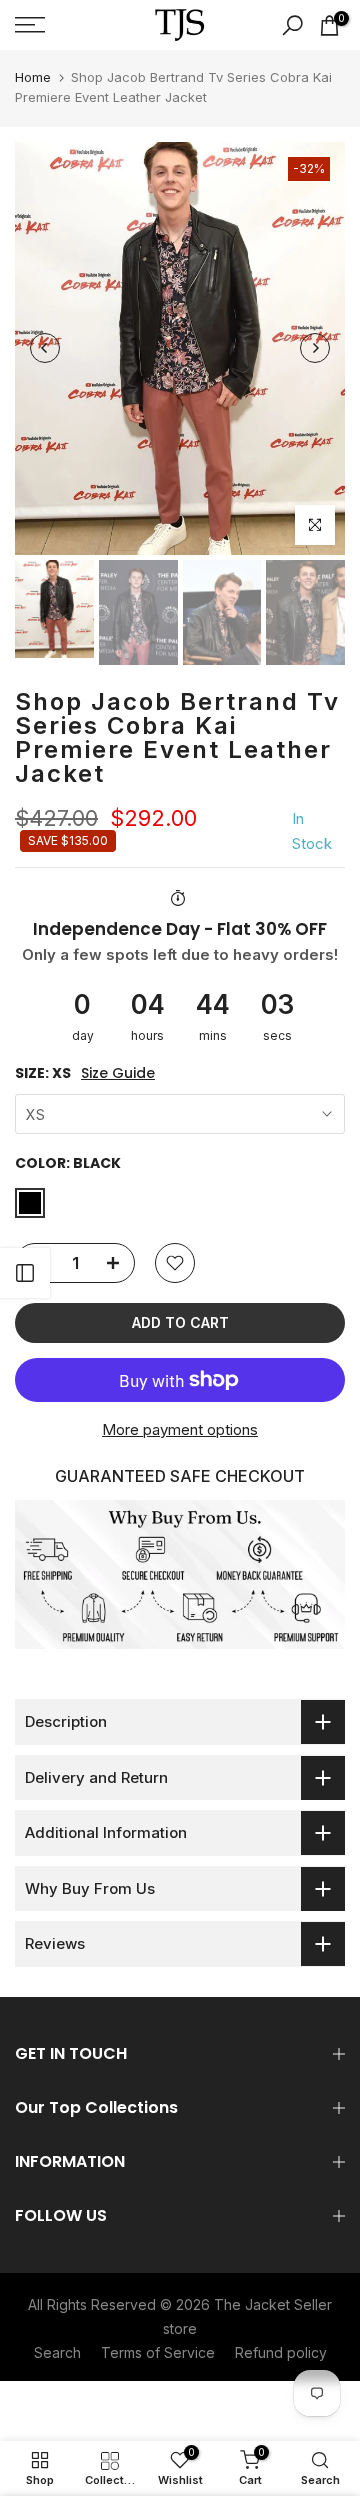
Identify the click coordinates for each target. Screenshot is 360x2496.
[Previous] (45, 348)
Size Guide (118, 1073)
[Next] (315, 348)
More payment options (180, 1429)
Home (33, 77)
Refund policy (281, 2352)
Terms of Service (158, 2352)
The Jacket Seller (273, 2304)
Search (57, 2352)
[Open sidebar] (25, 1273)
